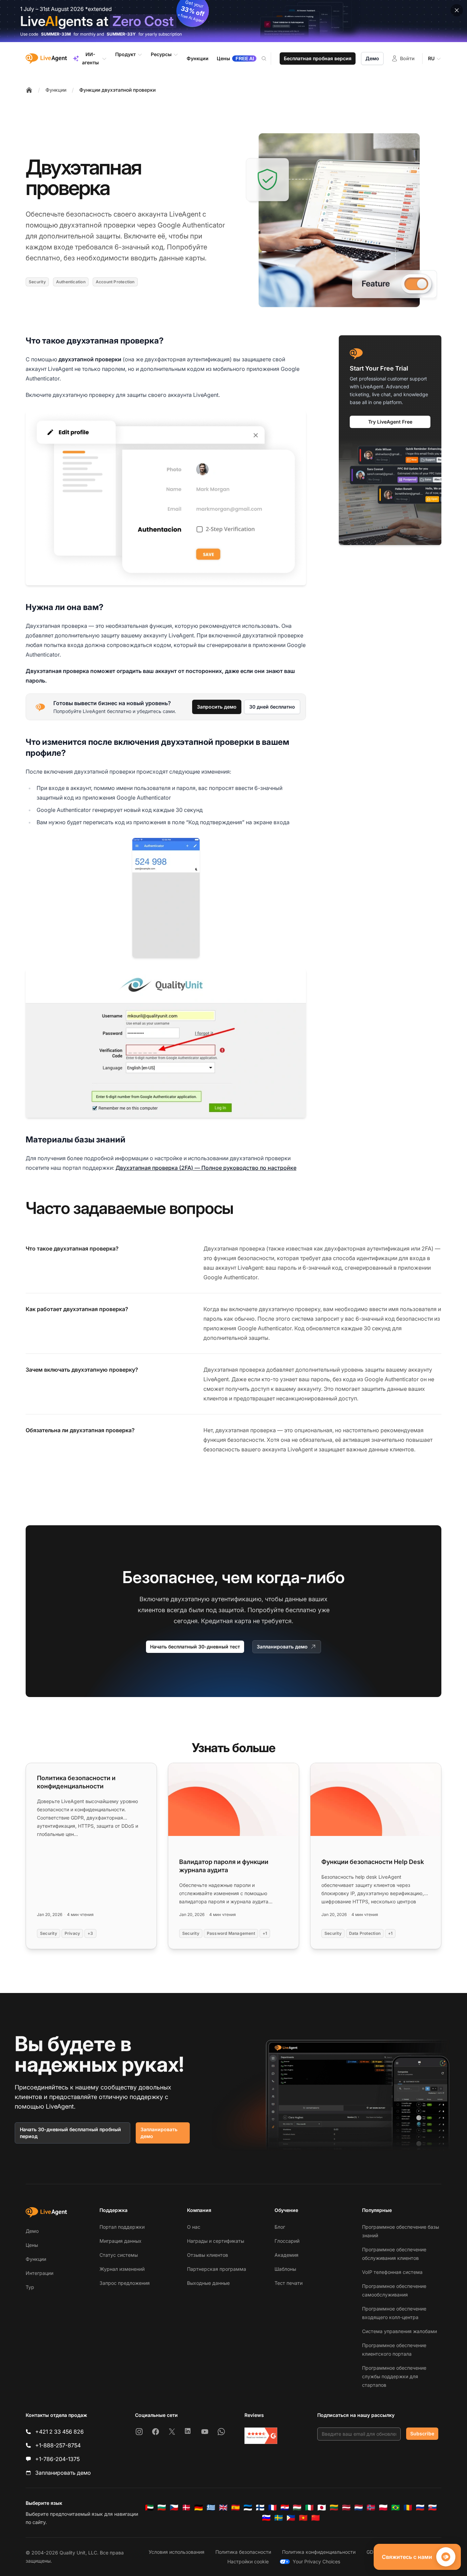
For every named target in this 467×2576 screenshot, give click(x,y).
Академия (286, 2255)
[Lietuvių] (334, 2508)
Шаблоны (285, 2269)
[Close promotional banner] (457, 10)
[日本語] (322, 2508)
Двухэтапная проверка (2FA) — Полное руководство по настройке (206, 1168)
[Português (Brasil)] (396, 2508)
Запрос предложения (125, 2283)
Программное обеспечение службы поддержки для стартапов (394, 2376)
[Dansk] (186, 2508)
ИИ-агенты (90, 58)
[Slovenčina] (432, 2508)
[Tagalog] (291, 2518)
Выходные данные (208, 2283)
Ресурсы (161, 54)
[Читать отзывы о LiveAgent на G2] (261, 2436)
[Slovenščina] (266, 2518)
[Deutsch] (199, 2508)
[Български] (162, 2508)
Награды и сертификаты (216, 2241)
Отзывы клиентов (208, 2255)
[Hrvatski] (285, 2508)
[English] (223, 2508)
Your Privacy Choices (316, 2561)
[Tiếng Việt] (303, 2518)
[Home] (29, 90)
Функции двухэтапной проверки (117, 90)
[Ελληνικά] (211, 2508)
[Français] (272, 2508)
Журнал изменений (122, 2269)
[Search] (268, 59)
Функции (56, 90)
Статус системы (119, 2255)
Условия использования (177, 2552)
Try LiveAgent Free (390, 422)
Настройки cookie (248, 2561)
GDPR (373, 2552)
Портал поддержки (122, 2227)
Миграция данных (121, 2241)
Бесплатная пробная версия (318, 58)
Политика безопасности (243, 2552)
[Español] (236, 2508)
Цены (32, 2245)
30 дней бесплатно (272, 707)
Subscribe (422, 2433)
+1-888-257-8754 (58, 2445)
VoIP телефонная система (392, 2272)
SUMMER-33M (56, 34)
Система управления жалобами (399, 2331)
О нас (194, 2227)
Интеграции (39, 2273)
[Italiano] (309, 2508)
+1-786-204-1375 (57, 2459)
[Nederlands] (359, 2508)
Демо (372, 58)
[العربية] (149, 2508)
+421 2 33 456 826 (59, 2432)
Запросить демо (217, 707)
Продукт (125, 54)
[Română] (408, 2508)
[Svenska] (279, 2518)
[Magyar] (297, 2508)
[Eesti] (248, 2508)
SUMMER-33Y (121, 34)
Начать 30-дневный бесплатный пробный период (70, 2133)
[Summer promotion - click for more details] (233, 21)
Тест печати (289, 2283)
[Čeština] (174, 2508)
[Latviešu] (346, 2508)
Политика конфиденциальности (319, 2552)
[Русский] (420, 2508)
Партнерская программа (217, 2269)
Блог (280, 2227)
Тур (30, 2287)
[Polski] (383, 2508)
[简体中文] (316, 2518)
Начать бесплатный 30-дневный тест (195, 1647)
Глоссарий (287, 2241)
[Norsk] (371, 2508)
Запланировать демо (282, 1647)
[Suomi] (260, 2508)
